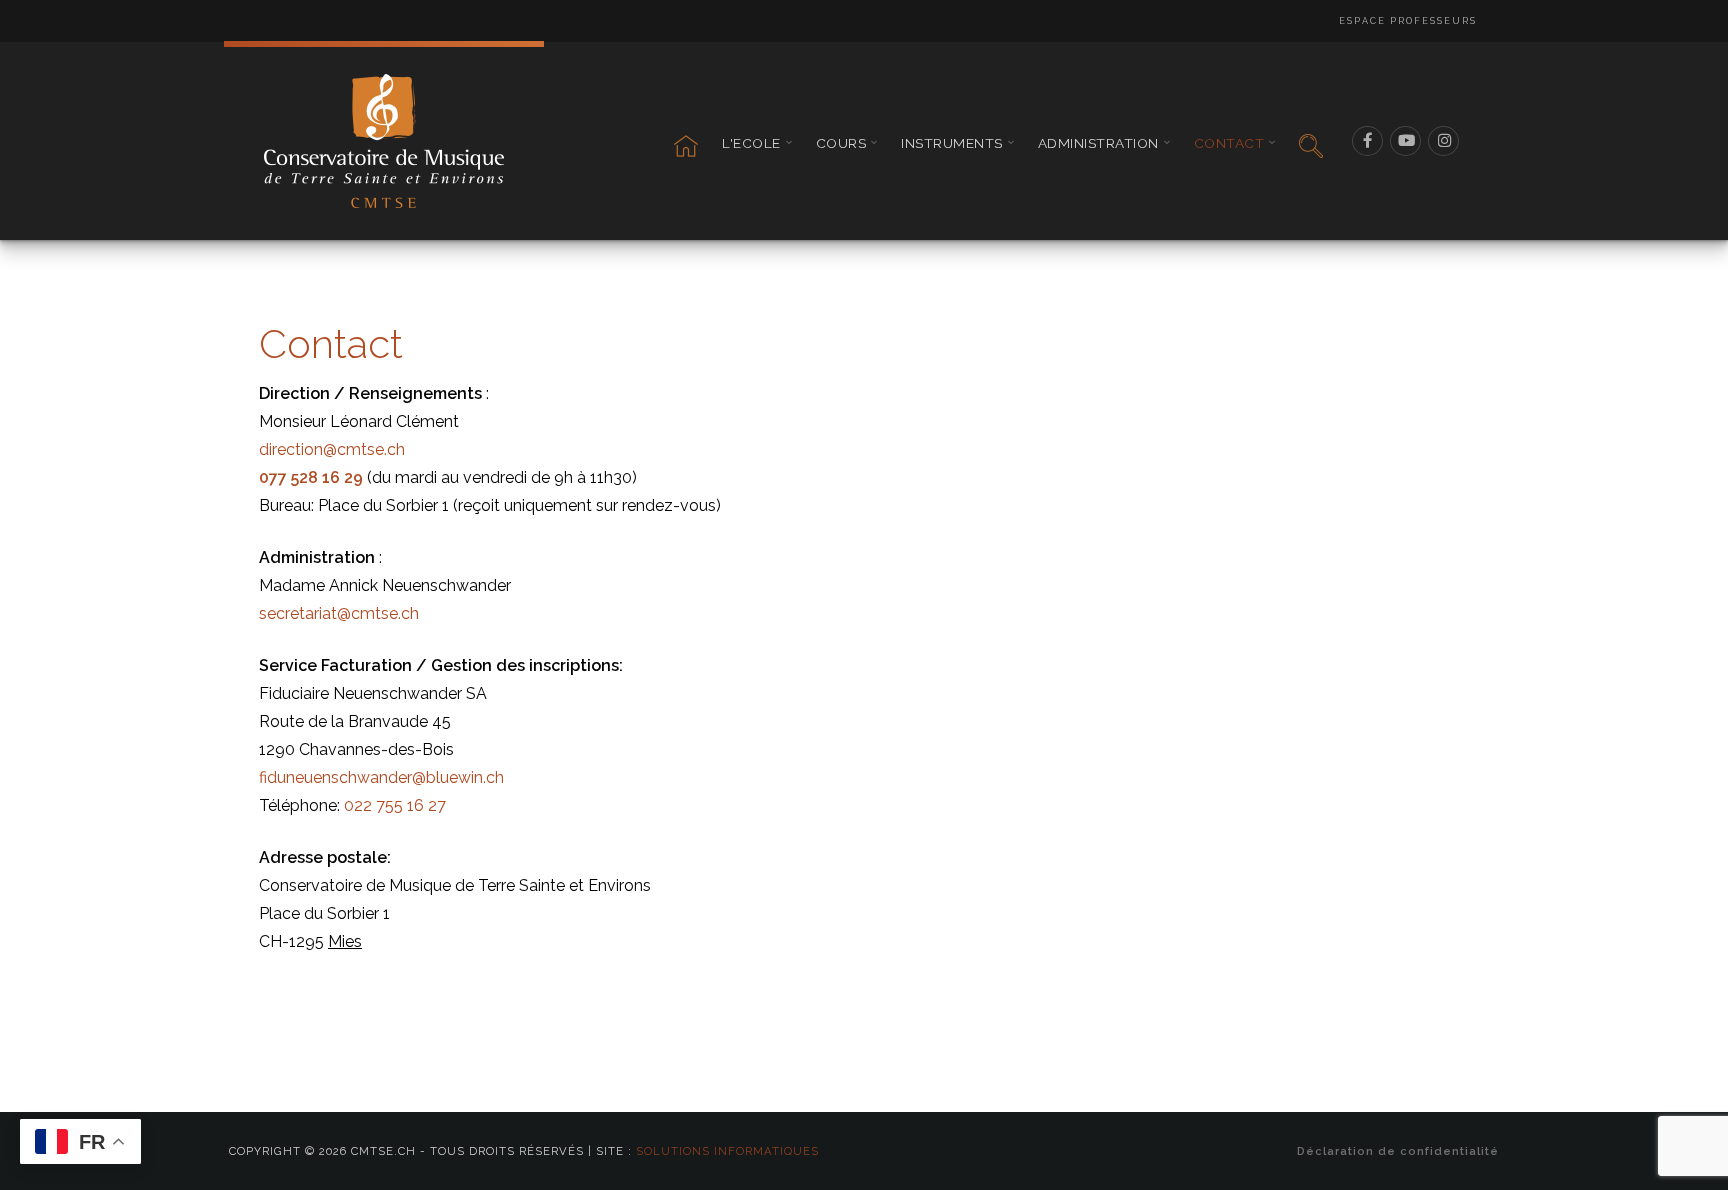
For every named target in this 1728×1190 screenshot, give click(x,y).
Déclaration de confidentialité (1398, 1151)
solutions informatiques (727, 1151)
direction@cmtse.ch (332, 449)
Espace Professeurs (1408, 21)
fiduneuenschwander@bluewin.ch (381, 777)
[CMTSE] (384, 141)
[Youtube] (1406, 141)
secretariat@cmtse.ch (339, 613)
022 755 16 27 (395, 805)
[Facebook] (1368, 141)
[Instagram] (1444, 141)
